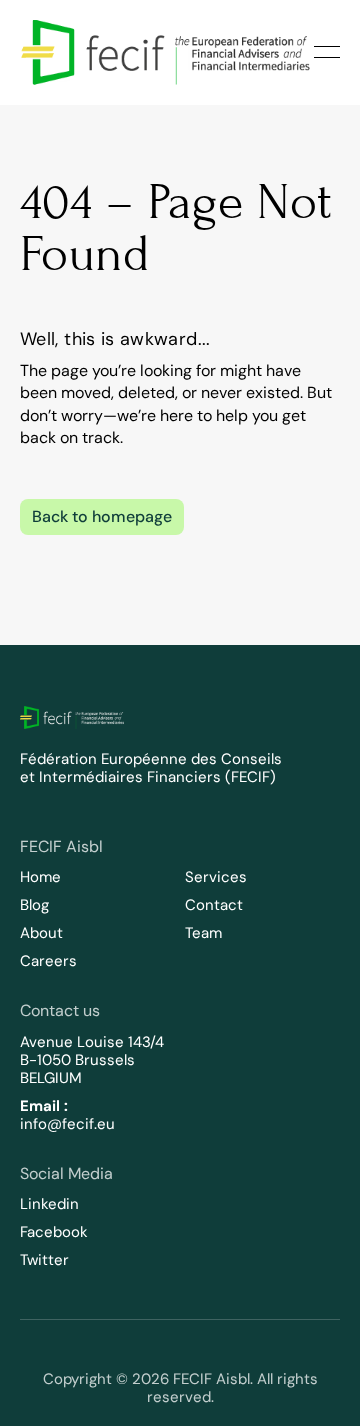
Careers (48, 961)
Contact (214, 905)
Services (216, 877)
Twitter (44, 1260)
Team (203, 933)
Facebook (54, 1232)
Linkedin (49, 1204)
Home (40, 877)
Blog (34, 905)
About (41, 933)
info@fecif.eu (67, 1124)
